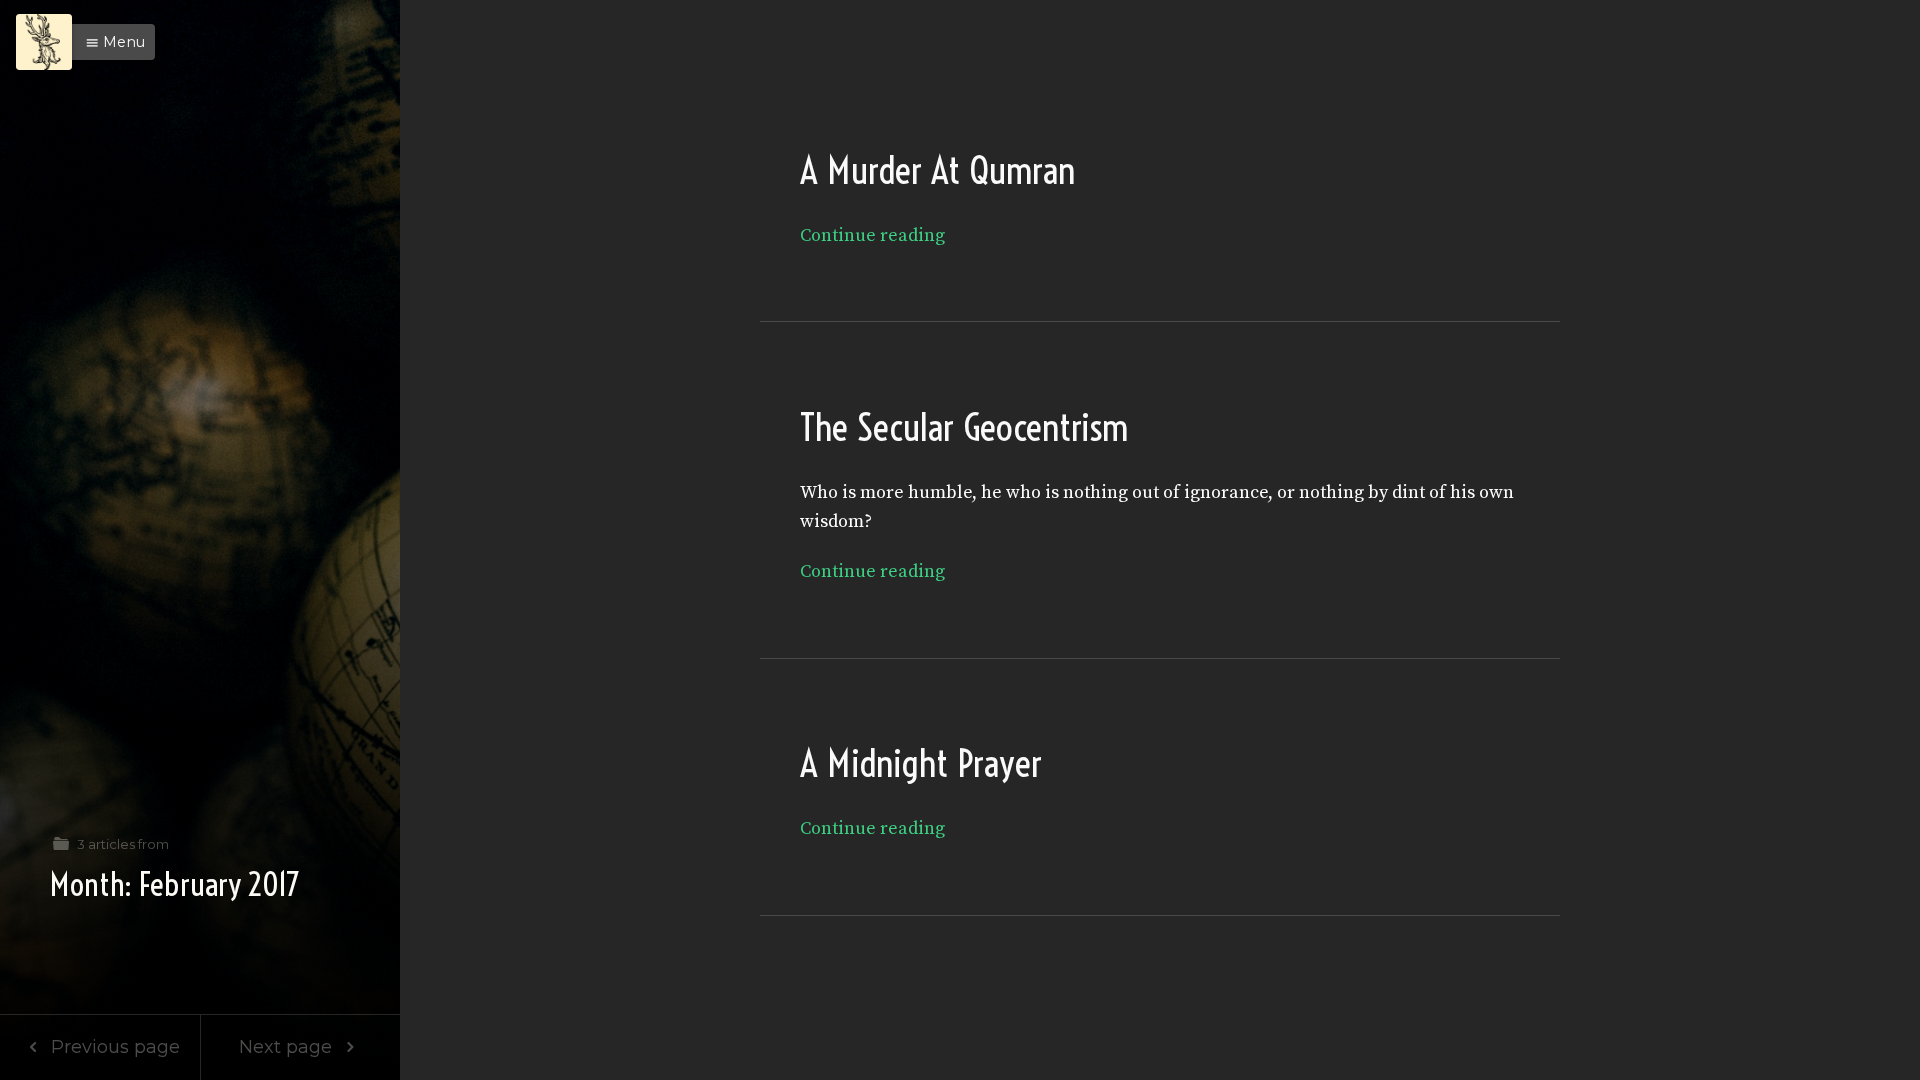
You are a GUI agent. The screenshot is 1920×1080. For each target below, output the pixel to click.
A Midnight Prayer (921, 763)
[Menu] (44, 42)
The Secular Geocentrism (964, 427)
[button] (110, 42)
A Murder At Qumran (937, 170)
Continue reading (872, 235)
